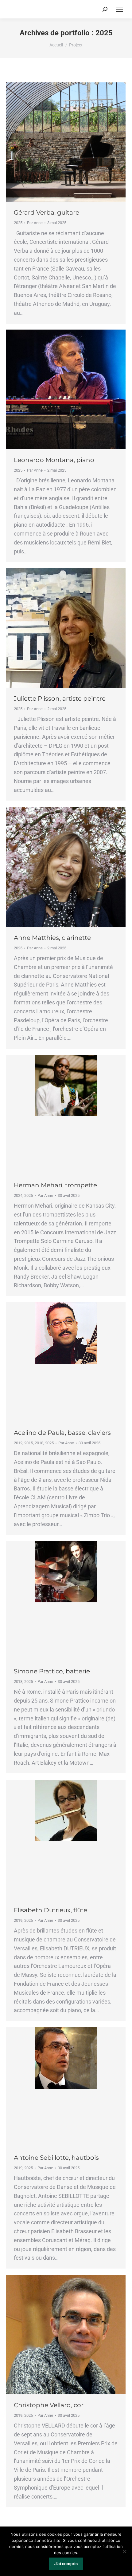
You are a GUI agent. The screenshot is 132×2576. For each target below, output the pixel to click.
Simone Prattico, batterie (52, 1671)
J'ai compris (66, 2564)
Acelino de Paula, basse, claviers (62, 1433)
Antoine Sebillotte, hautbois (56, 2158)
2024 (18, 1195)
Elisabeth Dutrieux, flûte (50, 1910)
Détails (74, 142)
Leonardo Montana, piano (54, 460)
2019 (18, 1920)
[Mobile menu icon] (120, 9)
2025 (18, 223)
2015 (29, 1443)
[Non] (124, 2551)
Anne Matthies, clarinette (52, 938)
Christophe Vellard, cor (49, 2405)
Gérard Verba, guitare (47, 212)
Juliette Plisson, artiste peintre (60, 698)
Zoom (58, 142)
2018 (39, 1443)
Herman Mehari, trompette (55, 1185)
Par (35, 223)
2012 (18, 1443)
